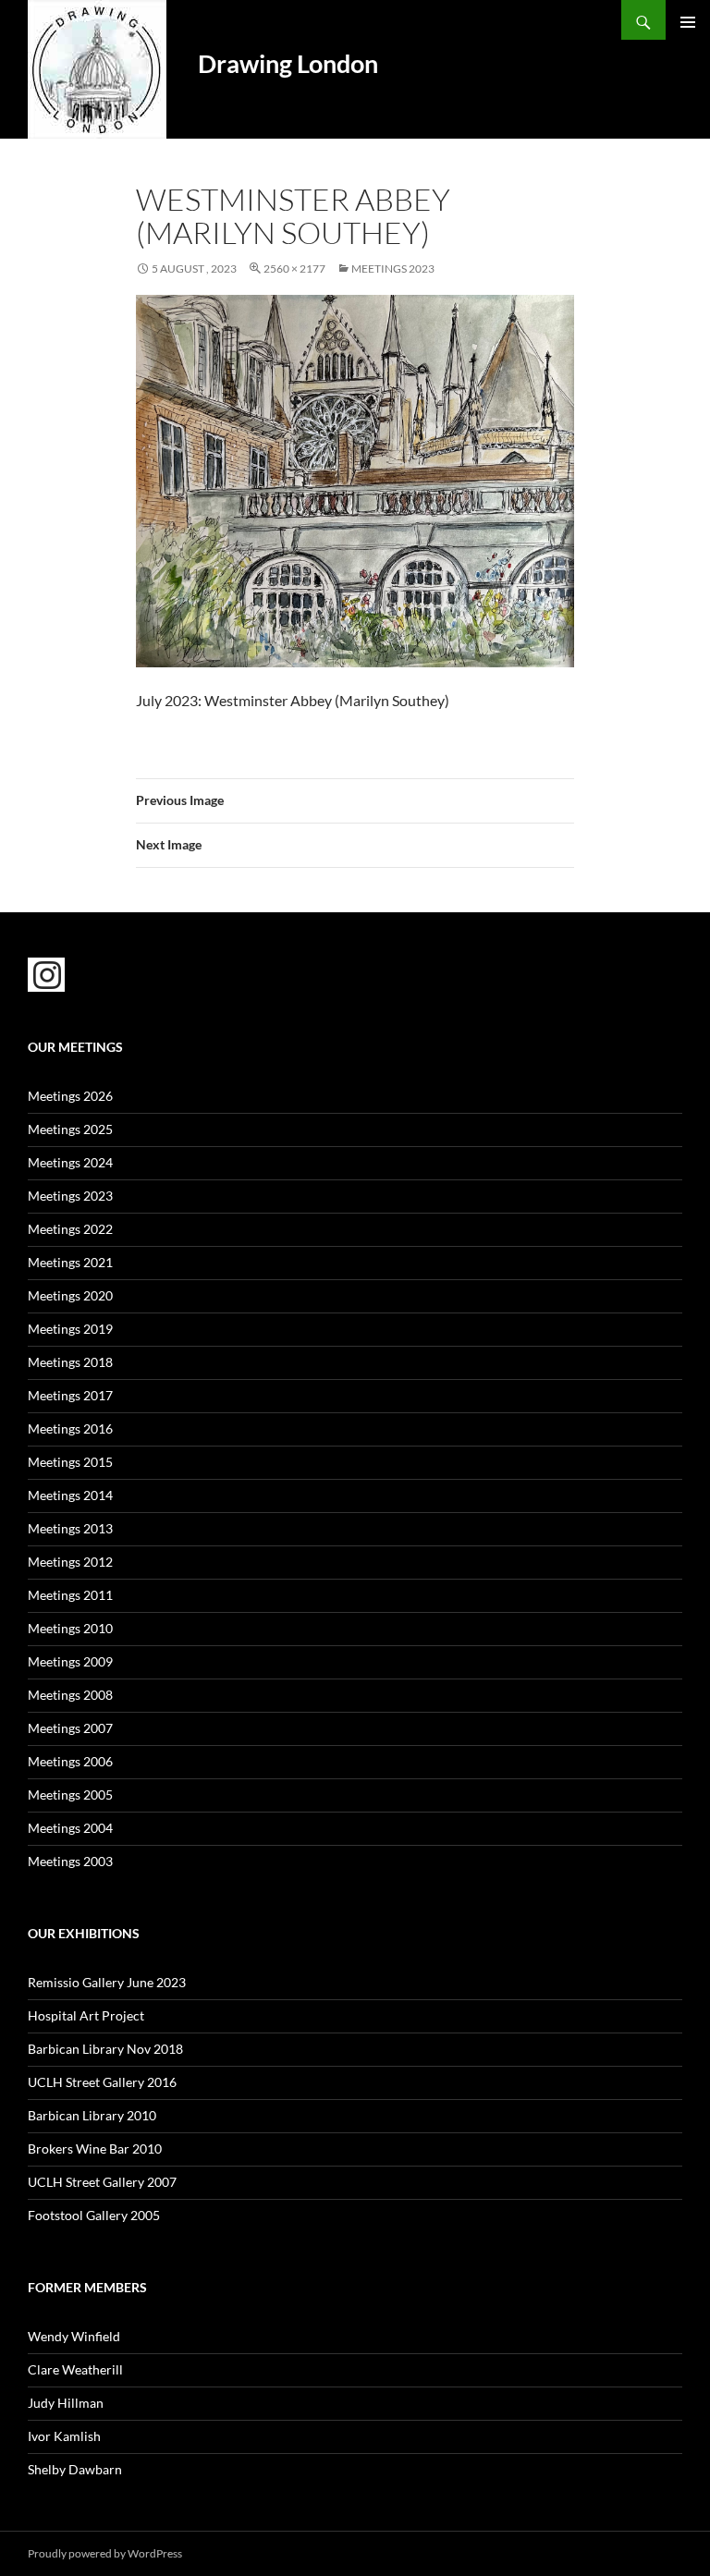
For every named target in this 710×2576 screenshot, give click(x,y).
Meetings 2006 (70, 1761)
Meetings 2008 (70, 1695)
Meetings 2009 (70, 1661)
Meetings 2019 (70, 1329)
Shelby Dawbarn (75, 2469)
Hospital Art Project (86, 2015)
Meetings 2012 (70, 1562)
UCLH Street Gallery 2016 (102, 2082)
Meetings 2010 (70, 1628)
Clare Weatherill (75, 2369)
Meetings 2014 (70, 1495)
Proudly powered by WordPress (105, 2553)
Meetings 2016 (70, 1428)
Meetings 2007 (70, 1728)
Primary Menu (688, 22)
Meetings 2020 (70, 1295)
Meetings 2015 (70, 1462)
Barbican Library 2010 (92, 2115)
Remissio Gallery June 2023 (107, 1982)
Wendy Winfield (74, 2336)
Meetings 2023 (393, 269)
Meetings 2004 (70, 1828)
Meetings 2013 (70, 1528)
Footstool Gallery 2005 (94, 2215)
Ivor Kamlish (64, 2436)
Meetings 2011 (70, 1595)
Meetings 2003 (70, 1861)
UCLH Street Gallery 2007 (102, 2182)
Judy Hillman (66, 2403)
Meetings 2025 (70, 1129)
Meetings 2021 (70, 1262)
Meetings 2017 (70, 1395)
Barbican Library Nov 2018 (105, 2049)
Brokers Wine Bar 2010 (95, 2149)
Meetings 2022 (70, 1229)
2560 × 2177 (294, 269)
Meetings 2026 (70, 1096)
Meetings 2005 (70, 1795)
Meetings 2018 (70, 1362)
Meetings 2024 (70, 1162)
